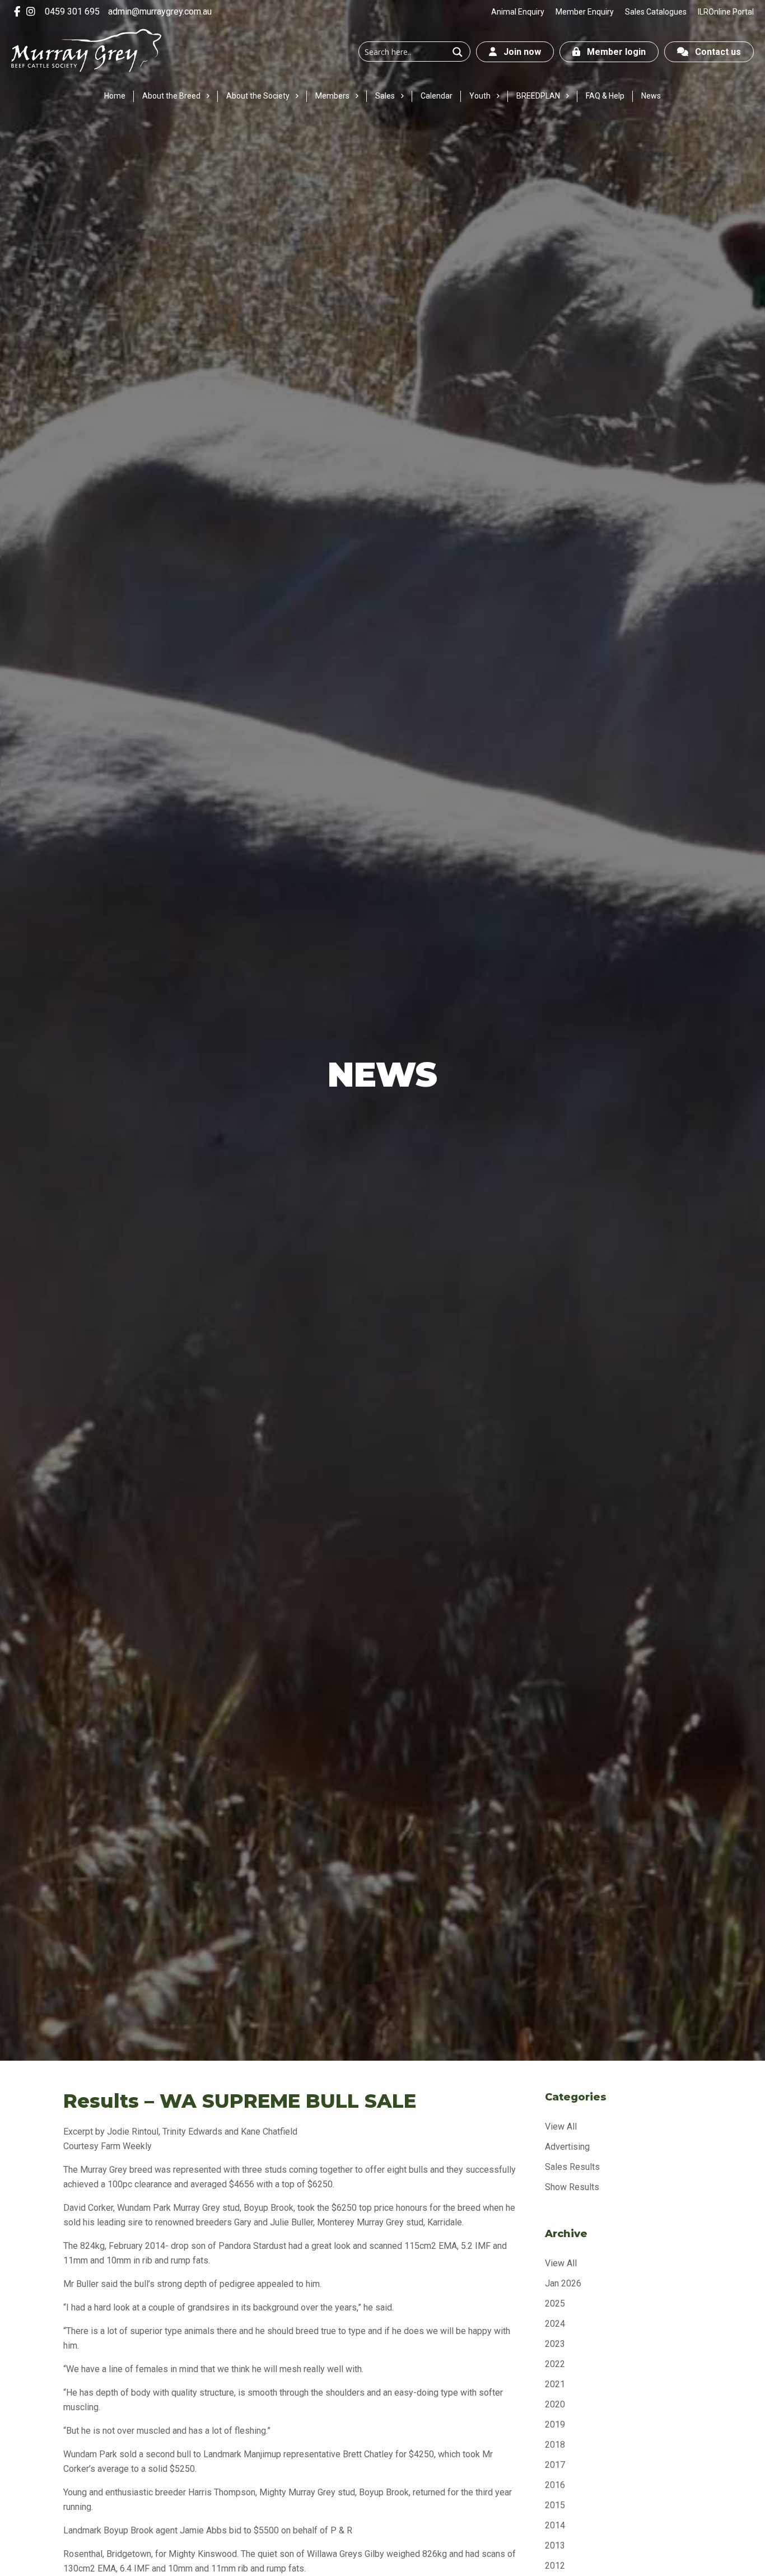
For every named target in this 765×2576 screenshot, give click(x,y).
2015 (555, 2505)
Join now (519, 52)
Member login (613, 52)
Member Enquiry (585, 12)
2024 (555, 2324)
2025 (555, 2304)
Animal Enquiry (518, 12)
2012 (555, 2566)
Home (115, 96)
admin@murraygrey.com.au (160, 11)
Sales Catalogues (656, 12)
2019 (555, 2424)
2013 (555, 2545)
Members (332, 96)
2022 (555, 2364)
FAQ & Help (605, 96)
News (651, 96)
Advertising (567, 2147)
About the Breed (171, 96)
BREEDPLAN (538, 96)
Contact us (715, 52)
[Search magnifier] (458, 52)
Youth (480, 96)
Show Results (572, 2187)
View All (561, 2127)
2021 (555, 2384)
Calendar (437, 96)
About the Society (258, 96)
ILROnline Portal (726, 12)
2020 (555, 2404)
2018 (555, 2445)
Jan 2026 (563, 2283)
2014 (555, 2525)
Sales (385, 96)
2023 (555, 2344)
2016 (555, 2485)
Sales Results (572, 2167)
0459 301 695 (72, 11)
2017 (555, 2465)
